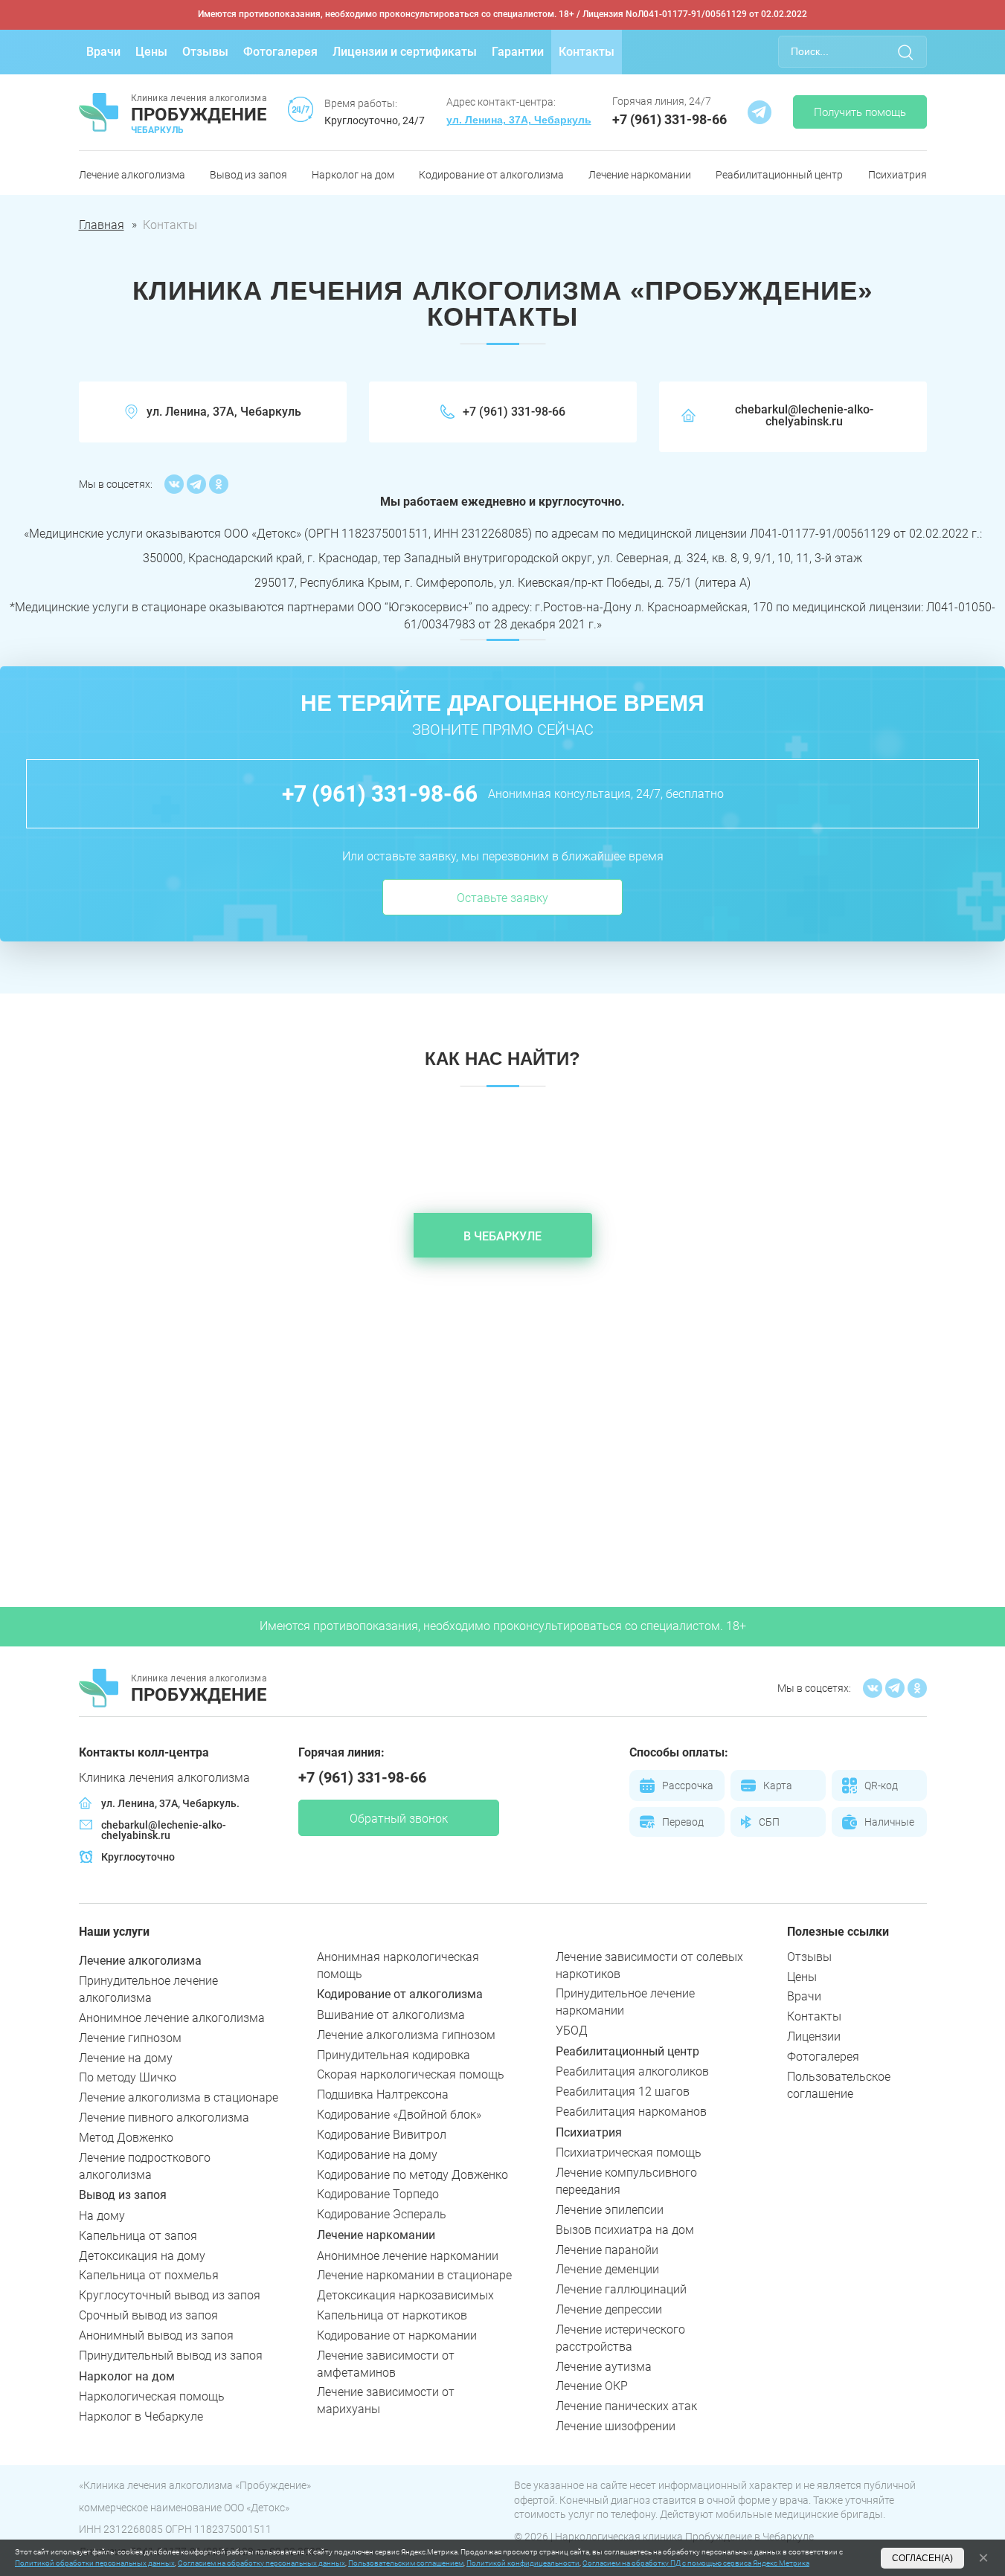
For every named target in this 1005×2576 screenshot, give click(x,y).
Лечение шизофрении (616, 2426)
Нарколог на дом (353, 175)
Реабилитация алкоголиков (632, 2071)
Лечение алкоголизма (132, 175)
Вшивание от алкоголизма (391, 2015)
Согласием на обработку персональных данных (261, 2563)
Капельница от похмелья (149, 2275)
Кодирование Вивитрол (382, 2135)
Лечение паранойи (607, 2250)
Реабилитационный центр (779, 175)
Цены (151, 52)
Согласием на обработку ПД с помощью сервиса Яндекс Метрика (696, 2563)
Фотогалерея (280, 52)
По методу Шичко (128, 2077)
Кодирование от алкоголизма (491, 175)
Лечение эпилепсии (610, 2210)
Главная (102, 225)
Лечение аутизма (604, 2367)
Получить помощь (860, 112)
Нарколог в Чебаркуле (141, 2416)
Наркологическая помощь (152, 2396)
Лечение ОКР (592, 2386)
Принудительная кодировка (394, 2055)
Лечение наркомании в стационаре (414, 2275)
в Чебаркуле (502, 1236)
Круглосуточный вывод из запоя (170, 2295)
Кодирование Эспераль (382, 2214)
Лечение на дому (126, 2058)
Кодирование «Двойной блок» (399, 2115)
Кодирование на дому (377, 2155)
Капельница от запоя (138, 2236)
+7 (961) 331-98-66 (670, 119)
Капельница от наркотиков (392, 2315)
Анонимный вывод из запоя (156, 2335)
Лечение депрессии (609, 2309)
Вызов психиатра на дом (625, 2230)
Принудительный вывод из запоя (171, 2356)
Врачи (103, 52)
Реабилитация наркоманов (631, 2112)
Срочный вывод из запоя (148, 2315)
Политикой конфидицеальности (523, 2563)
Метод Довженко (126, 2138)
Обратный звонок (399, 1819)
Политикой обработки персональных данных (95, 2563)
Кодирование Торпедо (378, 2194)
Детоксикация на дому (142, 2256)
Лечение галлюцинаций (621, 2289)
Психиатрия (898, 175)
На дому (102, 2216)
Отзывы (205, 52)
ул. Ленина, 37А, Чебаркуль (519, 120)
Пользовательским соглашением (406, 2563)
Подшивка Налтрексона (383, 2094)
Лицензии (814, 2036)
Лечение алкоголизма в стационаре (179, 2097)
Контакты (587, 52)
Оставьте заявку (502, 898)
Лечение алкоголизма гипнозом (406, 2035)
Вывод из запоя (248, 175)
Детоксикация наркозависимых (405, 2295)
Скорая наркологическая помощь (411, 2074)
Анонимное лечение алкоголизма (172, 2018)
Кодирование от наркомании (397, 2335)
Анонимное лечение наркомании (408, 2256)
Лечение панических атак (626, 2406)
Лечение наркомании (640, 175)
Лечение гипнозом (130, 2038)
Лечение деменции (607, 2269)
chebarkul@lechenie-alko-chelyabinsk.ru (804, 416)
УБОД (572, 2031)
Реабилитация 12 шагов (623, 2092)
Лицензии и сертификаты (405, 52)
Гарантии (518, 52)
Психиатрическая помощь (629, 2152)
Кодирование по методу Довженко (412, 2175)
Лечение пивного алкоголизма (164, 2118)
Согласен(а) (922, 2558)
